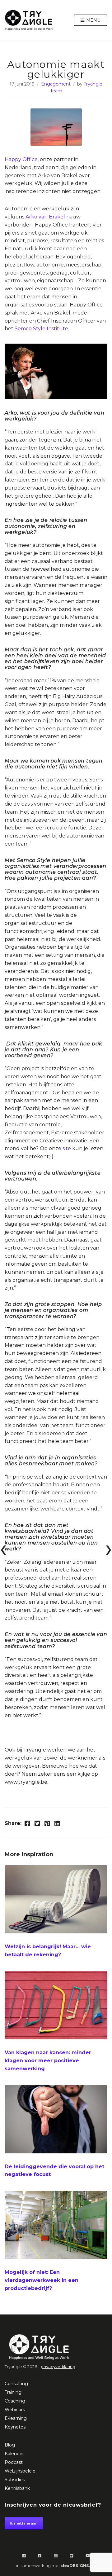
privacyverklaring (58, 2367)
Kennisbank (17, 2488)
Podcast (14, 2462)
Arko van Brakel (45, 217)
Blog (10, 2445)
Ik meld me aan (24, 2523)
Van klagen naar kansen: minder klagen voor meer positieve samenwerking (48, 2061)
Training (13, 2392)
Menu (93, 20)
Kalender (14, 2454)
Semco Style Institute (41, 329)
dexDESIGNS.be (79, 2565)
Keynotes (15, 2427)
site (67, 1148)
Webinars (15, 2410)
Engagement (56, 84)
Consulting (16, 2384)
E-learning (16, 2418)
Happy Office (21, 159)
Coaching (15, 2401)
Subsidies (15, 2480)
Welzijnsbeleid (20, 2471)
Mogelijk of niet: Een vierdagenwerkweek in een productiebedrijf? (42, 2280)
